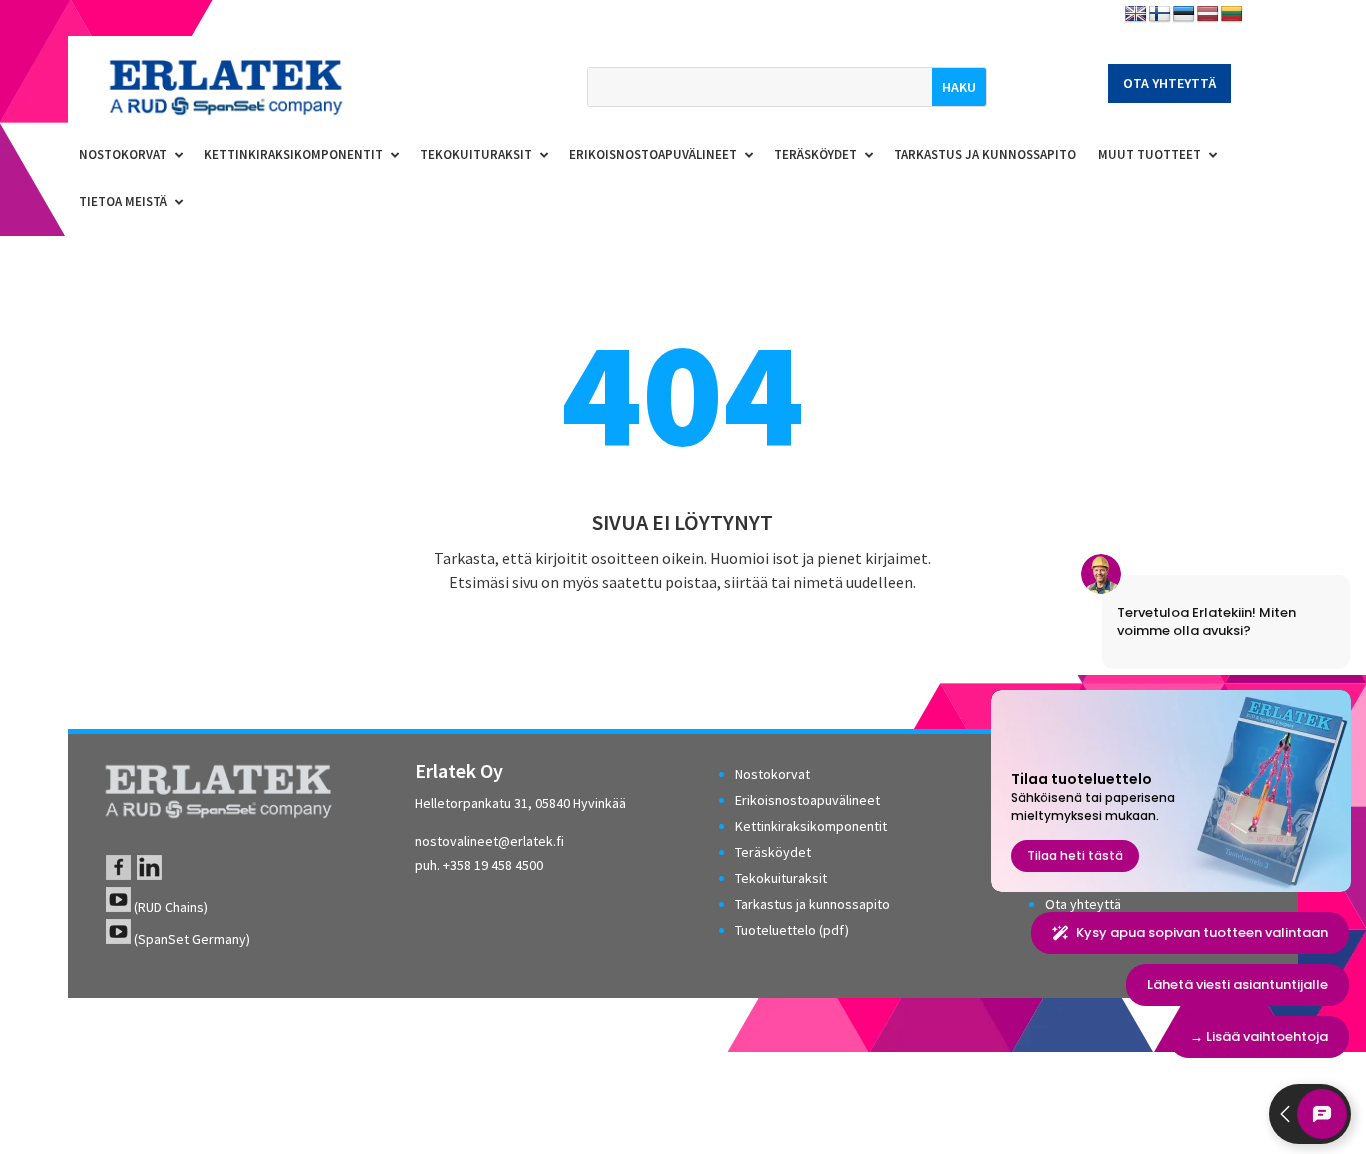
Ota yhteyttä (1169, 83)
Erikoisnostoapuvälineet (807, 800)
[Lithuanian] (1232, 14)
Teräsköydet (773, 852)
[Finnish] (1160, 14)
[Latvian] (1208, 14)
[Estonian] (1184, 14)
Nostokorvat (772, 774)
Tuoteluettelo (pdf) (792, 930)
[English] (1136, 14)
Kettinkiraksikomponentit (811, 826)
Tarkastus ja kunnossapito (812, 904)
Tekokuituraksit (781, 878)
